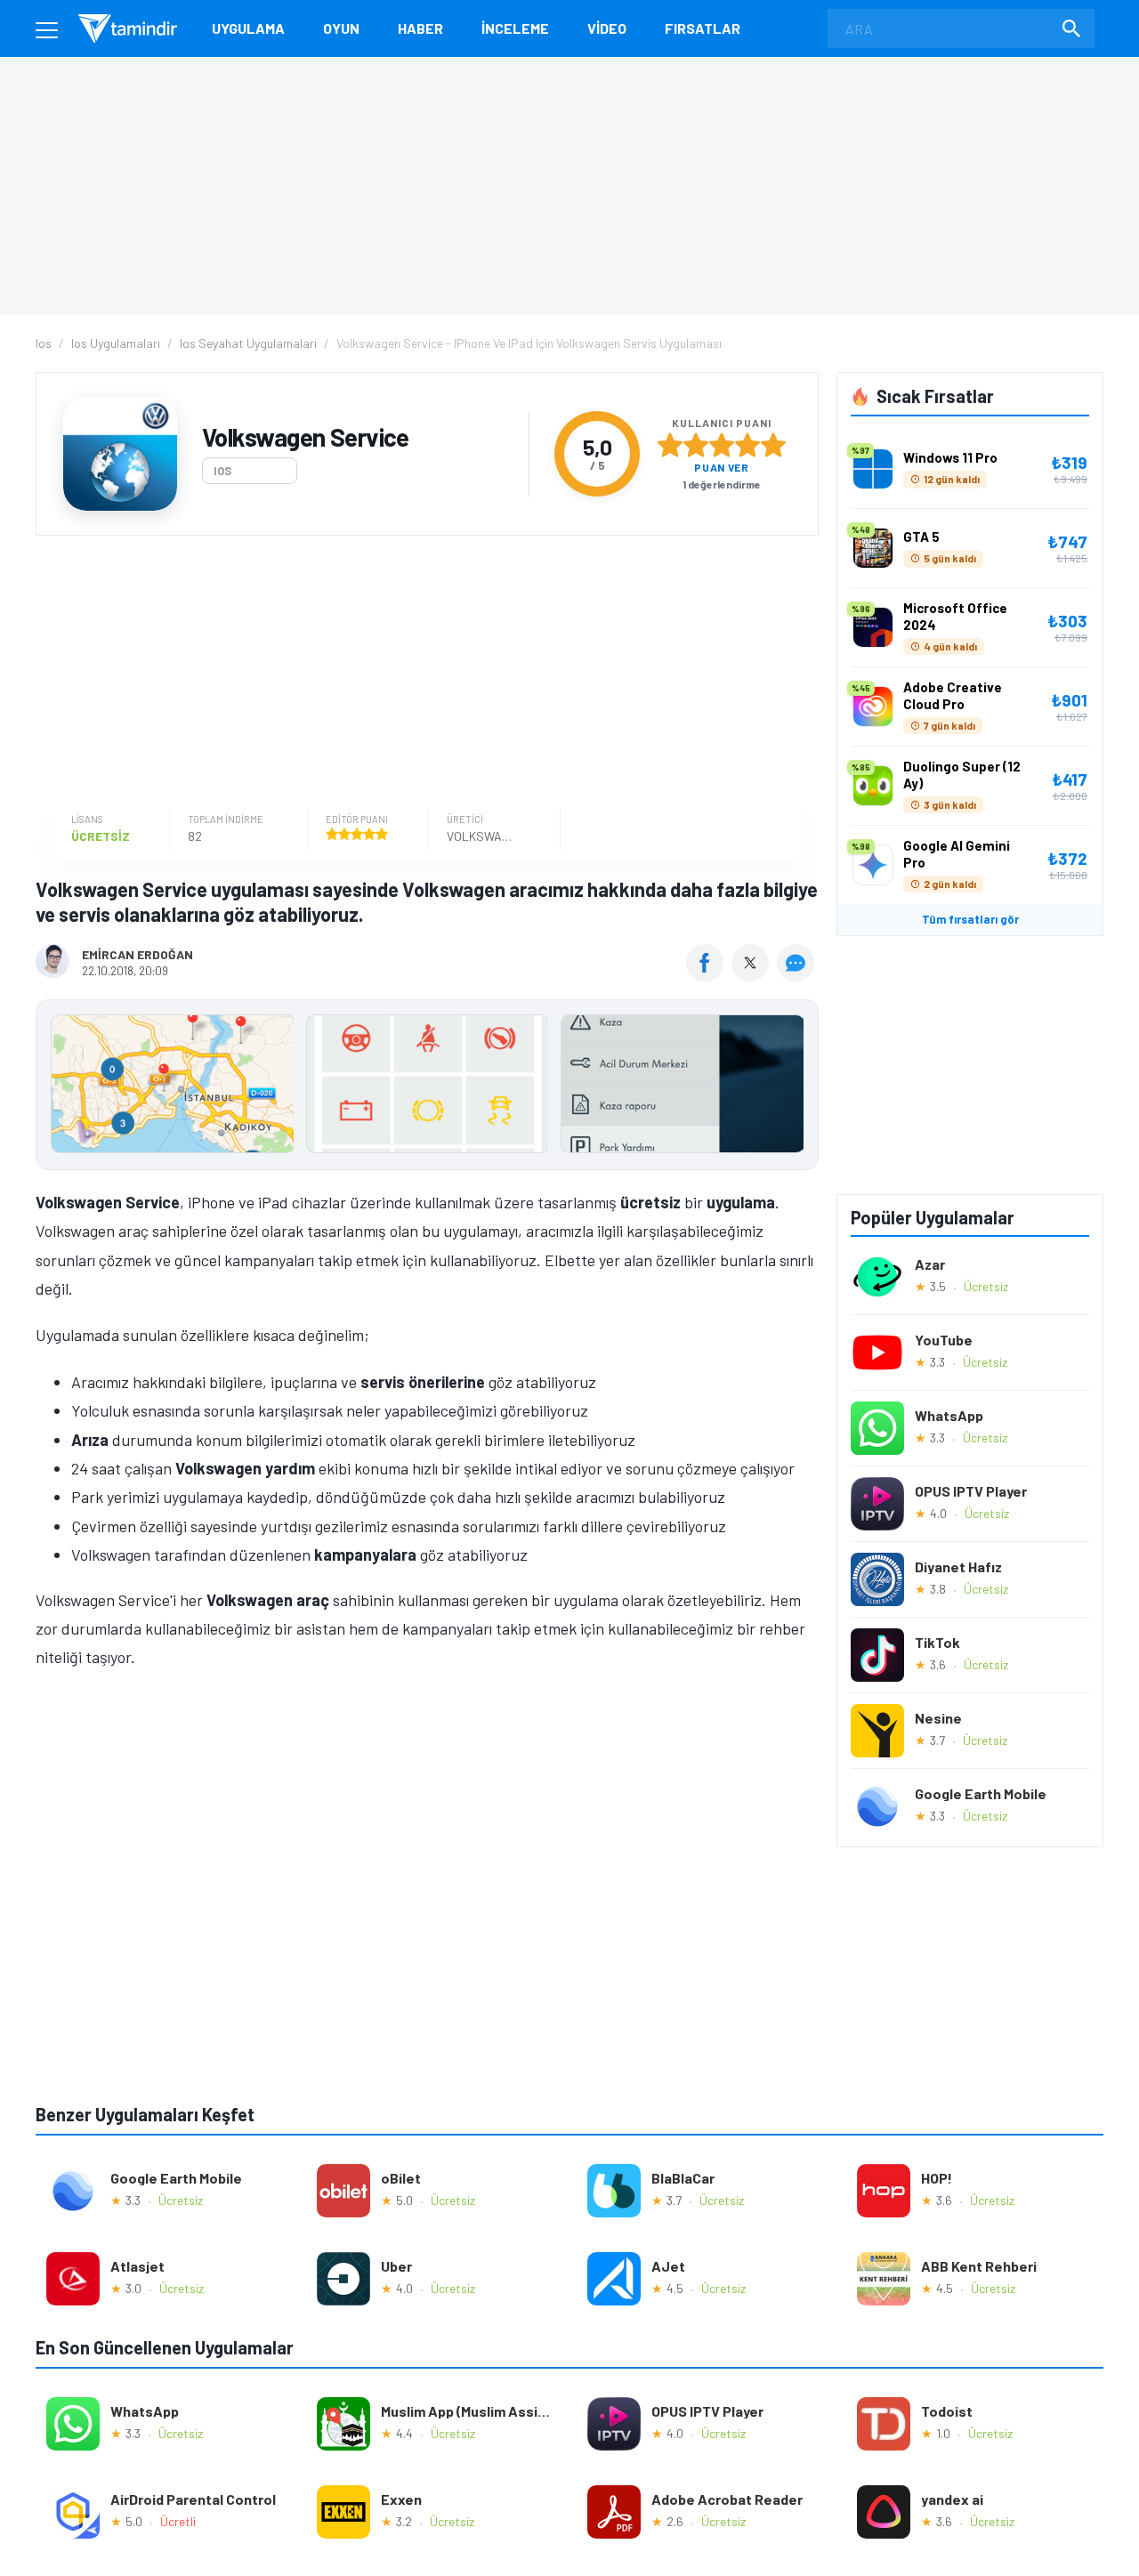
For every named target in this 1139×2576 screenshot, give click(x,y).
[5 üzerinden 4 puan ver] (747, 445)
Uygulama (248, 28)
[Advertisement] (423, 674)
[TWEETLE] (752, 975)
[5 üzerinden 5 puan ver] (773, 445)
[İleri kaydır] (796, 1085)
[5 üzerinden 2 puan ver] (696, 445)
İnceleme (515, 28)
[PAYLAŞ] (709, 975)
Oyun (341, 28)
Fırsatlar (703, 28)
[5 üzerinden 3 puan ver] (722, 445)
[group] (427, 1088)
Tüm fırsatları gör (970, 919)
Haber (420, 28)
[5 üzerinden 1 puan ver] (670, 445)
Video (607, 28)
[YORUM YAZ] (798, 975)
